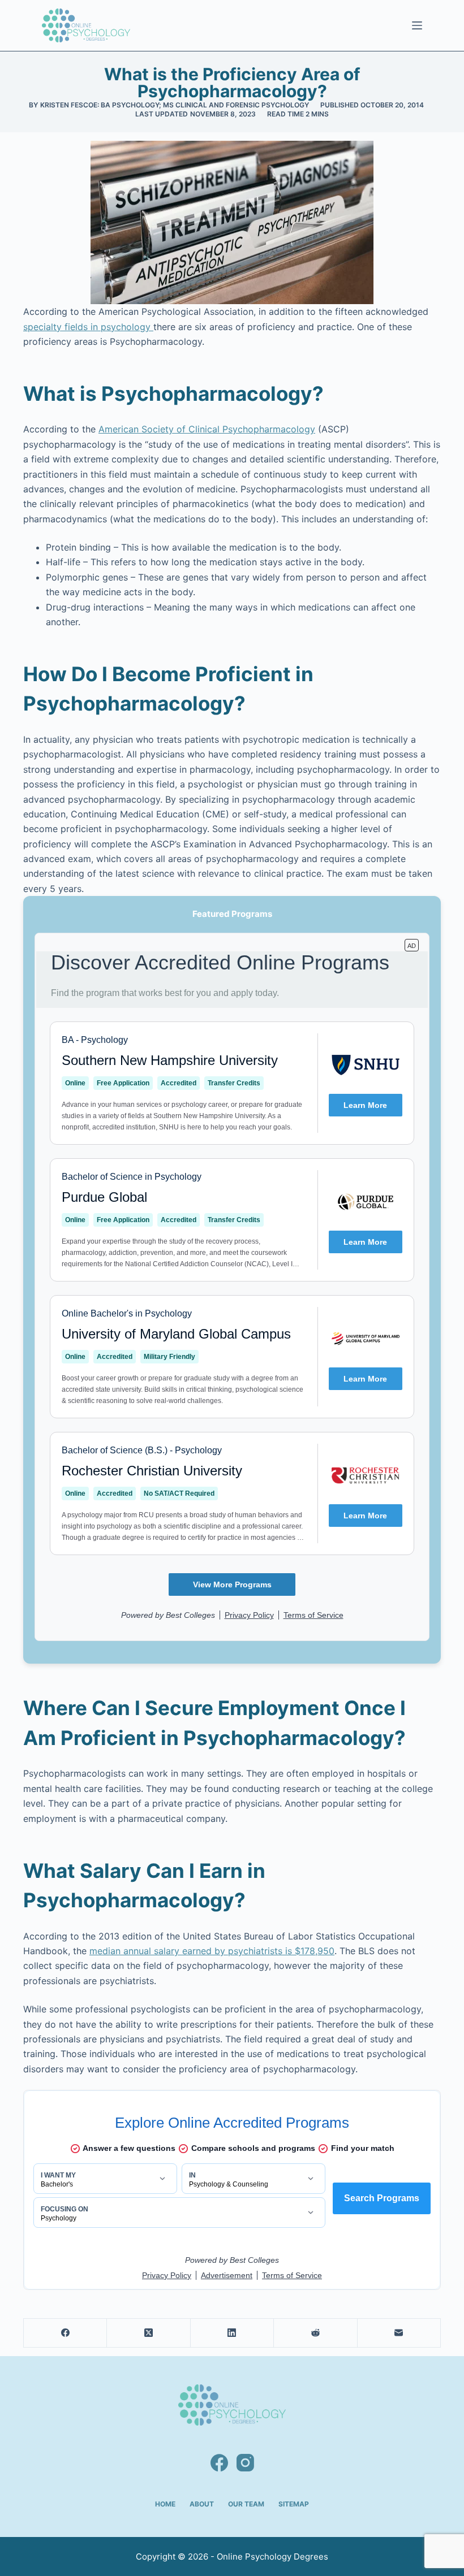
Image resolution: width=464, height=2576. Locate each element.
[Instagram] (245, 2463)
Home (165, 2504)
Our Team (246, 2504)
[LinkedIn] (232, 2333)
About (202, 2504)
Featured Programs (232, 914)
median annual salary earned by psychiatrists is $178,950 (212, 1951)
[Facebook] (65, 2333)
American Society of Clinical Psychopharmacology (207, 429)
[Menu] (417, 25)
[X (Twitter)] (149, 2333)
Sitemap (294, 2504)
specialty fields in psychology (88, 327)
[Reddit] (315, 2333)
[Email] (399, 2333)
